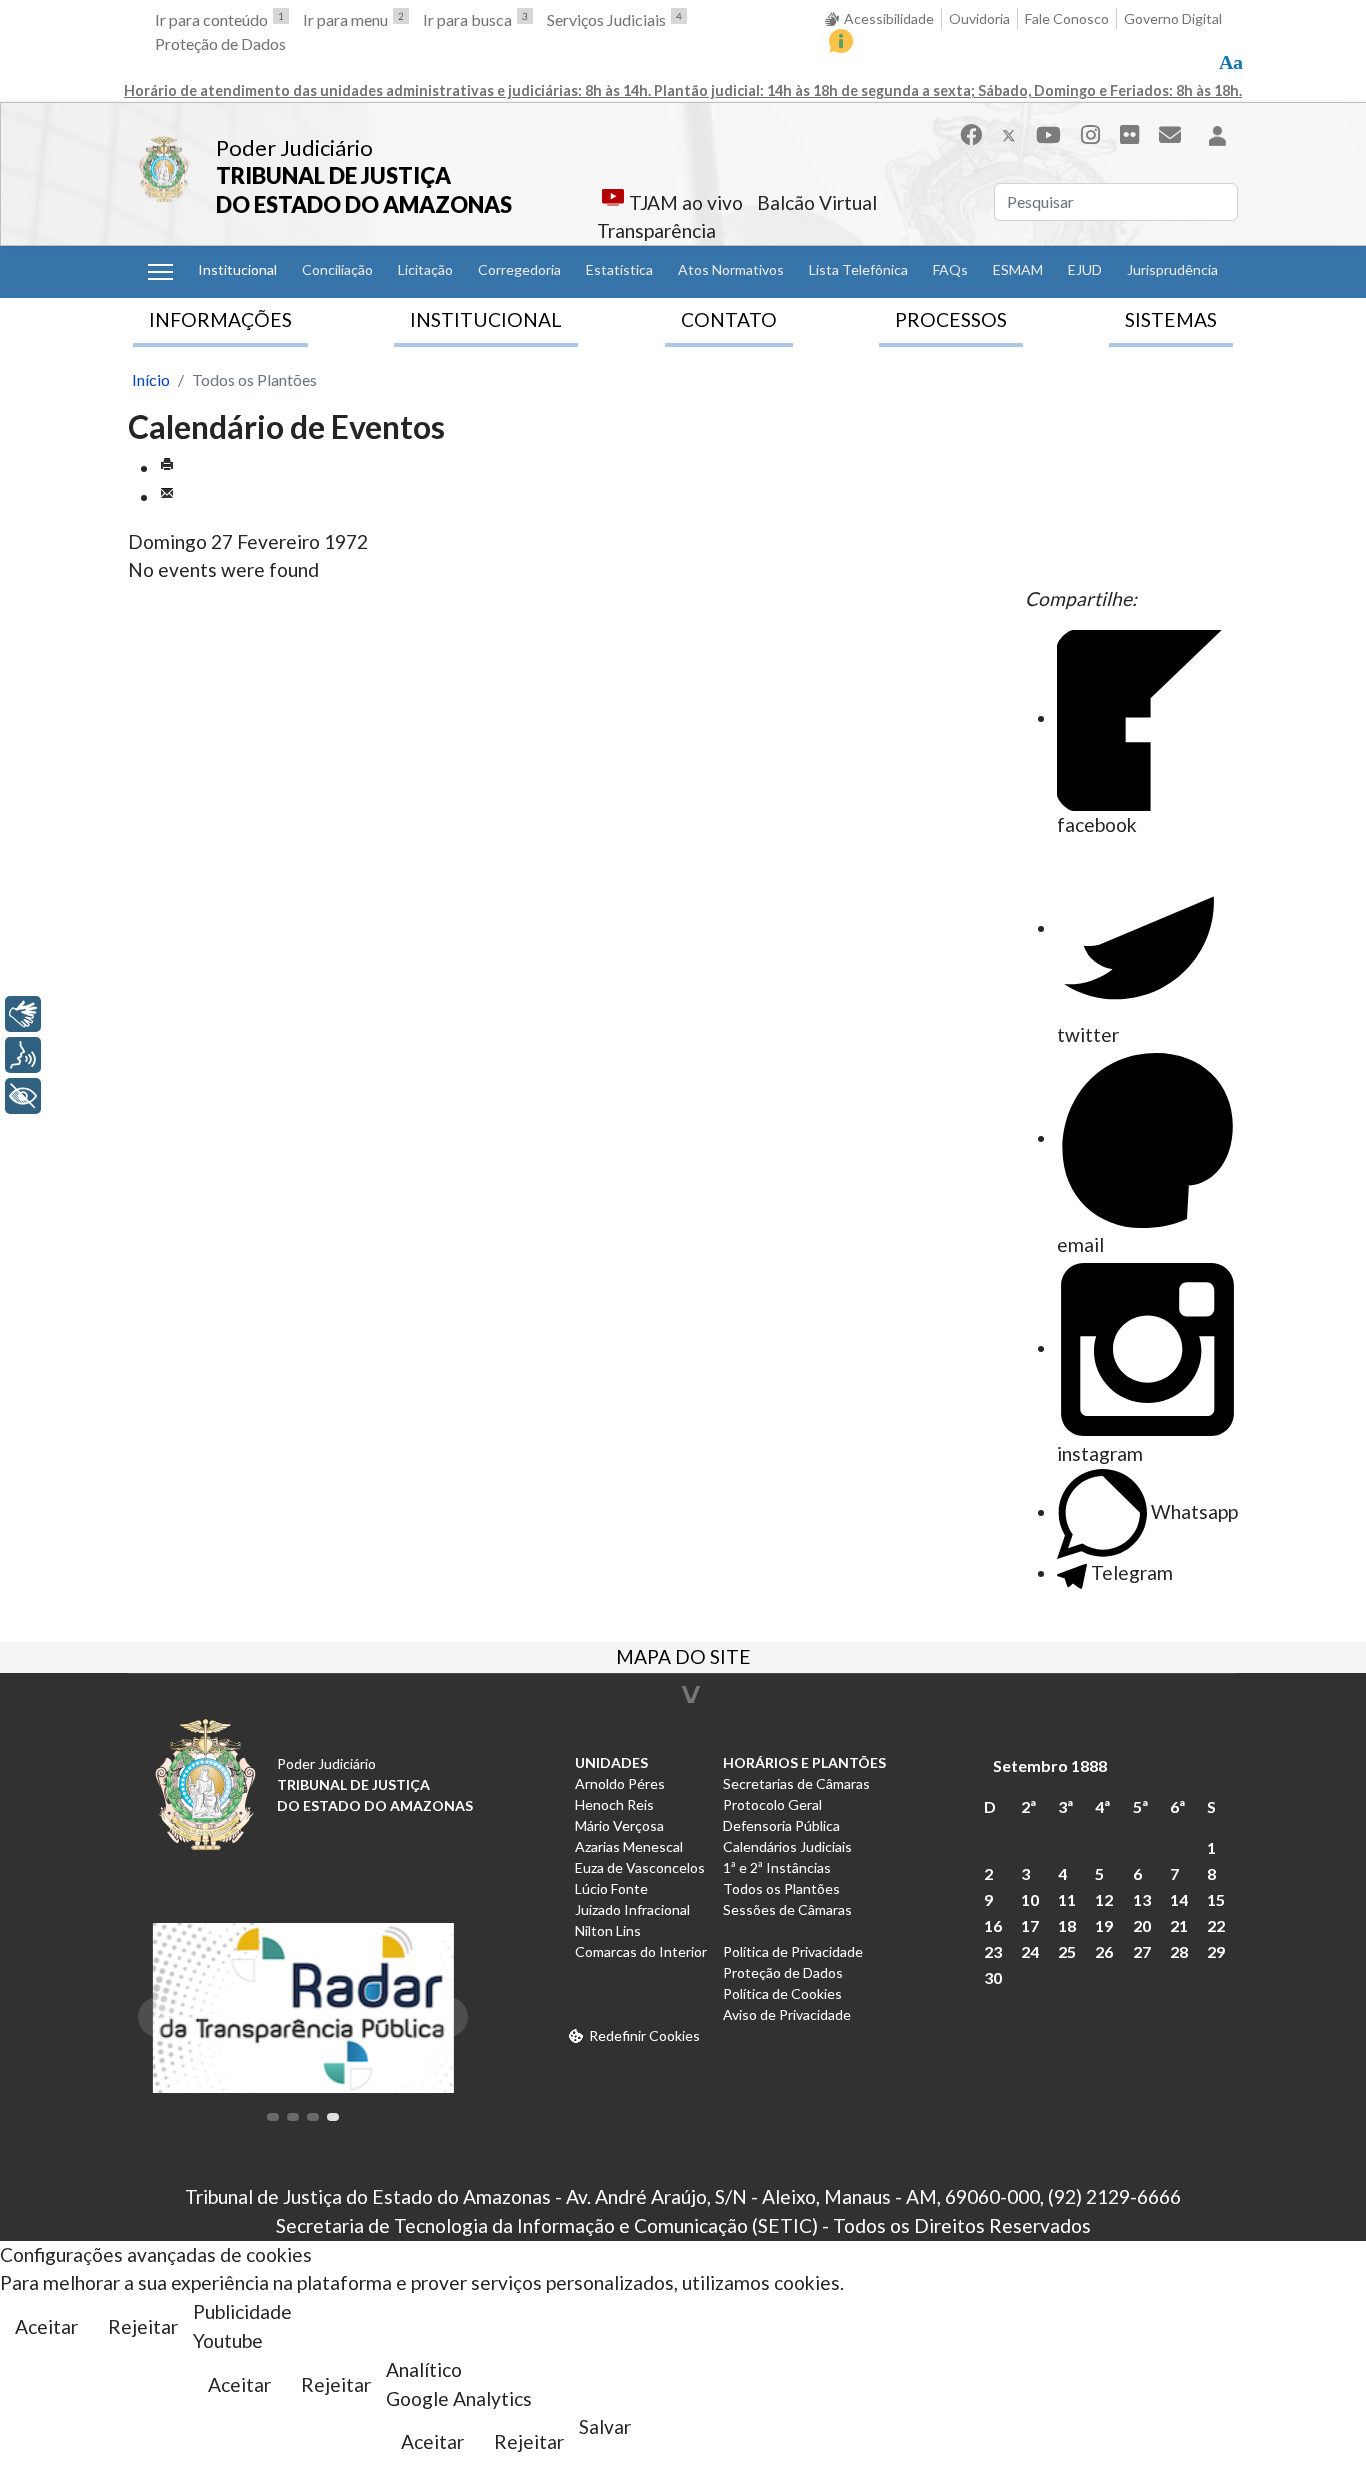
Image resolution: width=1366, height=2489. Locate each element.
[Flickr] (1129, 134)
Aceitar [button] (46, 2326)
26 (1104, 1951)
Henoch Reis (614, 1804)
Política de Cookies (782, 1993)
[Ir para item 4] (333, 2117)
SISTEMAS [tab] (1171, 319)
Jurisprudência (1172, 269)
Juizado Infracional (632, 1909)
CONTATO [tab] (729, 319)
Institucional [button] (237, 269)
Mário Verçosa (619, 1825)
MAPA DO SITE (683, 1659)
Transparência (656, 230)
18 (1067, 1925)
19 (1104, 1925)
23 (993, 1951)
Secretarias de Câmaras (796, 1783)
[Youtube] (1048, 134)
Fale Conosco (1067, 18)
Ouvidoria (979, 18)
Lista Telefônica (858, 269)
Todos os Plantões (781, 1888)
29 (1216, 1951)
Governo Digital (1173, 18)
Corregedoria (519, 269)
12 (1104, 1899)
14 (1179, 1899)
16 (993, 1925)
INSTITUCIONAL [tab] (486, 319)
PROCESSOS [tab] (951, 319)
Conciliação (337, 269)
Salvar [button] (605, 2426)
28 (1179, 1951)
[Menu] (160, 272)
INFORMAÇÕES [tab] (220, 319)
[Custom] (1170, 134)
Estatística (619, 269)
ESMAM (1018, 269)
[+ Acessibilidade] (23, 1096)
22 (1216, 1925)
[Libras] (23, 1014)
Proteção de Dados (220, 43)
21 (1179, 1925)
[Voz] (23, 1055)
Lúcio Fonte (611, 1888)
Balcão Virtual (817, 202)
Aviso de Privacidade (787, 2014)
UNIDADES (611, 1762)
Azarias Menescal (629, 1846)
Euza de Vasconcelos (640, 1867)
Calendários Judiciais (787, 1846)
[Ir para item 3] (313, 2117)
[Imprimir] (167, 467)
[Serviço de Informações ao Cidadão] (841, 41)
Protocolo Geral (772, 1804)
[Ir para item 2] (293, 2117)
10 (1030, 1899)
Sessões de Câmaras (787, 1909)
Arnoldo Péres (620, 1783)
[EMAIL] (167, 496)
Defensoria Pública (781, 1825)
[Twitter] (1009, 134)
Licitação (425, 269)
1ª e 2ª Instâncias (777, 1867)
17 (1030, 1925)
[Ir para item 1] (273, 2117)
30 (993, 1977)
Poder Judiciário (294, 147)
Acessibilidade (889, 18)
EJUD (1085, 269)
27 (1142, 1951)
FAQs (950, 269)
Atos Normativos (731, 269)
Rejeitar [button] (143, 2326)
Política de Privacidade (793, 1951)
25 (1067, 1951)
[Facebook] (971, 134)
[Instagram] (1090, 134)
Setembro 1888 (1050, 1765)
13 (1142, 1899)
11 (1067, 1899)
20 (1142, 1925)
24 (1030, 1951)
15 (1216, 1899)
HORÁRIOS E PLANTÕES (804, 1762)
